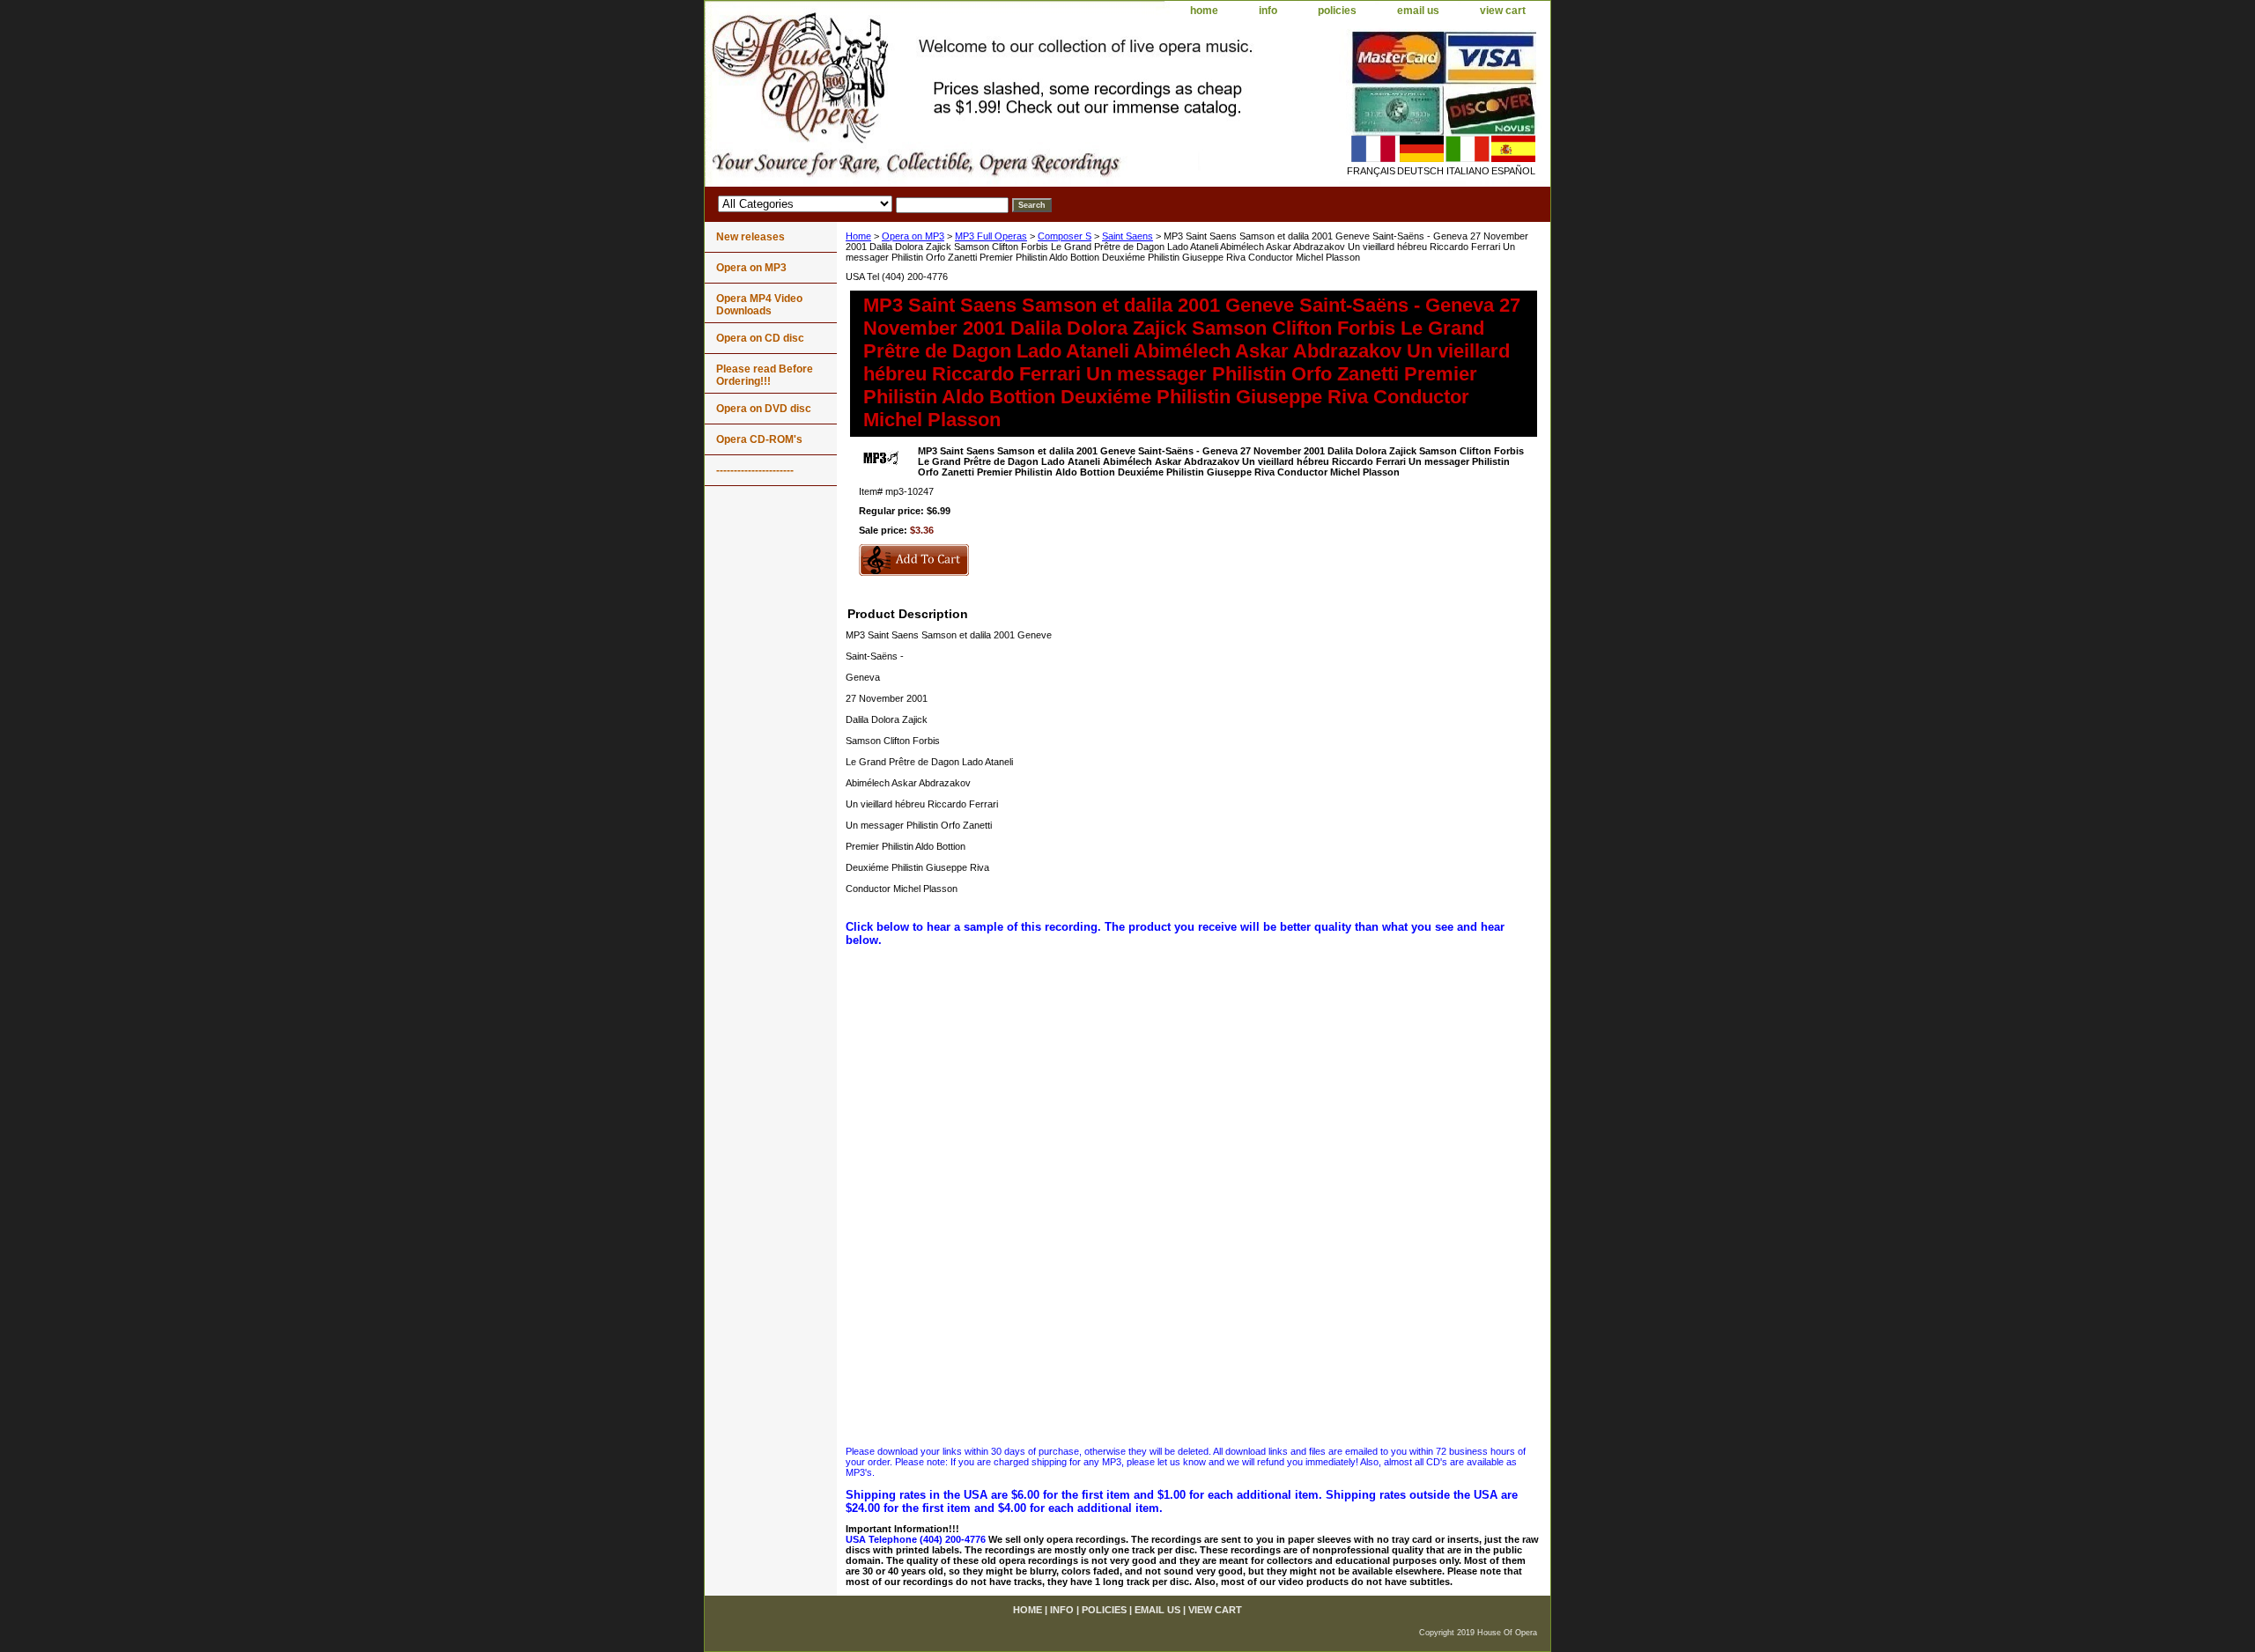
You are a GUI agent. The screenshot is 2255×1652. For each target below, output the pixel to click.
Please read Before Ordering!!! (765, 375)
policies (1337, 11)
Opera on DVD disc (764, 409)
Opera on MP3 (913, 236)
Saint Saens (1127, 236)
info (1268, 11)
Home (858, 236)
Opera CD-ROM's (759, 439)
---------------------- (755, 470)
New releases (750, 237)
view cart (1503, 11)
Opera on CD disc (760, 338)
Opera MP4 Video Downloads (759, 305)
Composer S (1065, 236)
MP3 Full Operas (991, 236)
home (1204, 11)
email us (1418, 11)
